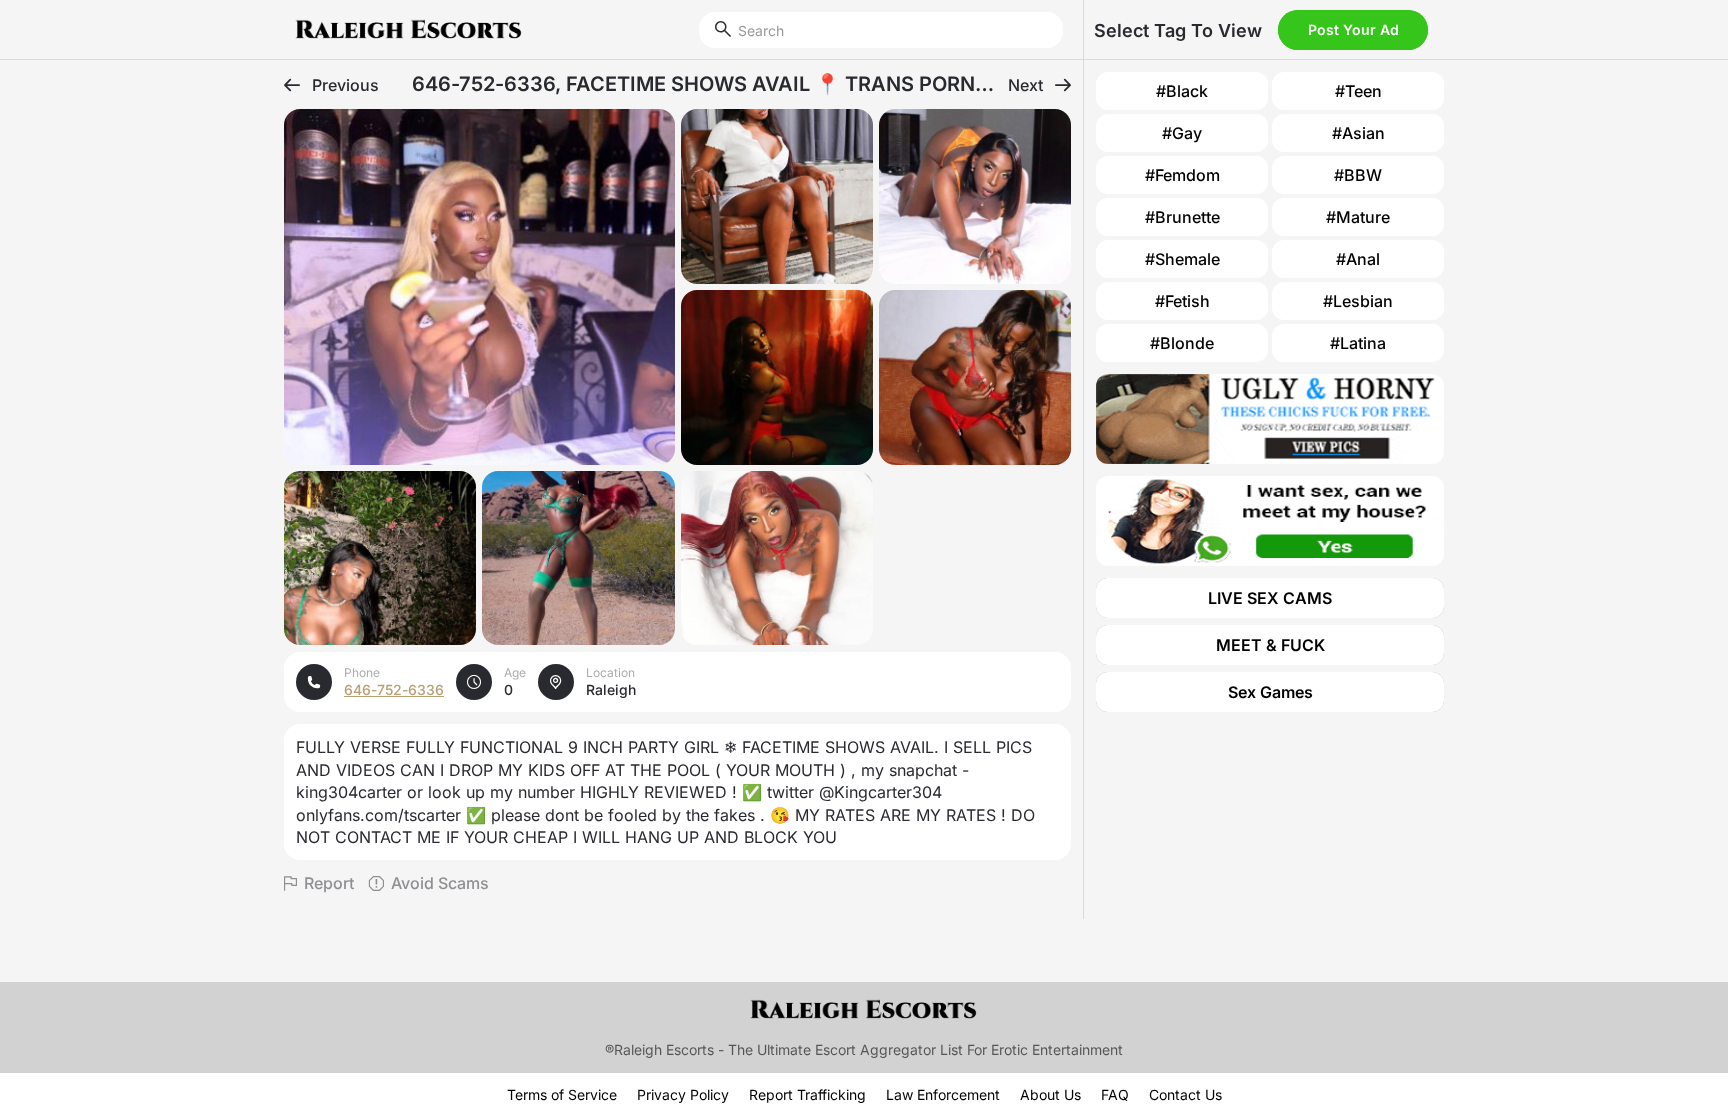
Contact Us (1185, 1094)
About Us (1050, 1094)
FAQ (1115, 1094)
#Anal (1358, 259)
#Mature (1358, 217)
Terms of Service (562, 1094)
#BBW (1358, 175)
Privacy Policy (683, 1094)
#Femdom (1182, 175)
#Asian (1358, 133)
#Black (1182, 91)
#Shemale (1182, 259)
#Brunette (1182, 217)
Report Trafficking (807, 1094)
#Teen (1358, 91)
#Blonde (1182, 343)
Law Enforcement (943, 1094)
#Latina (1358, 343)
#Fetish (1182, 301)
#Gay (1182, 133)
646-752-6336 (394, 689)
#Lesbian (1358, 301)
